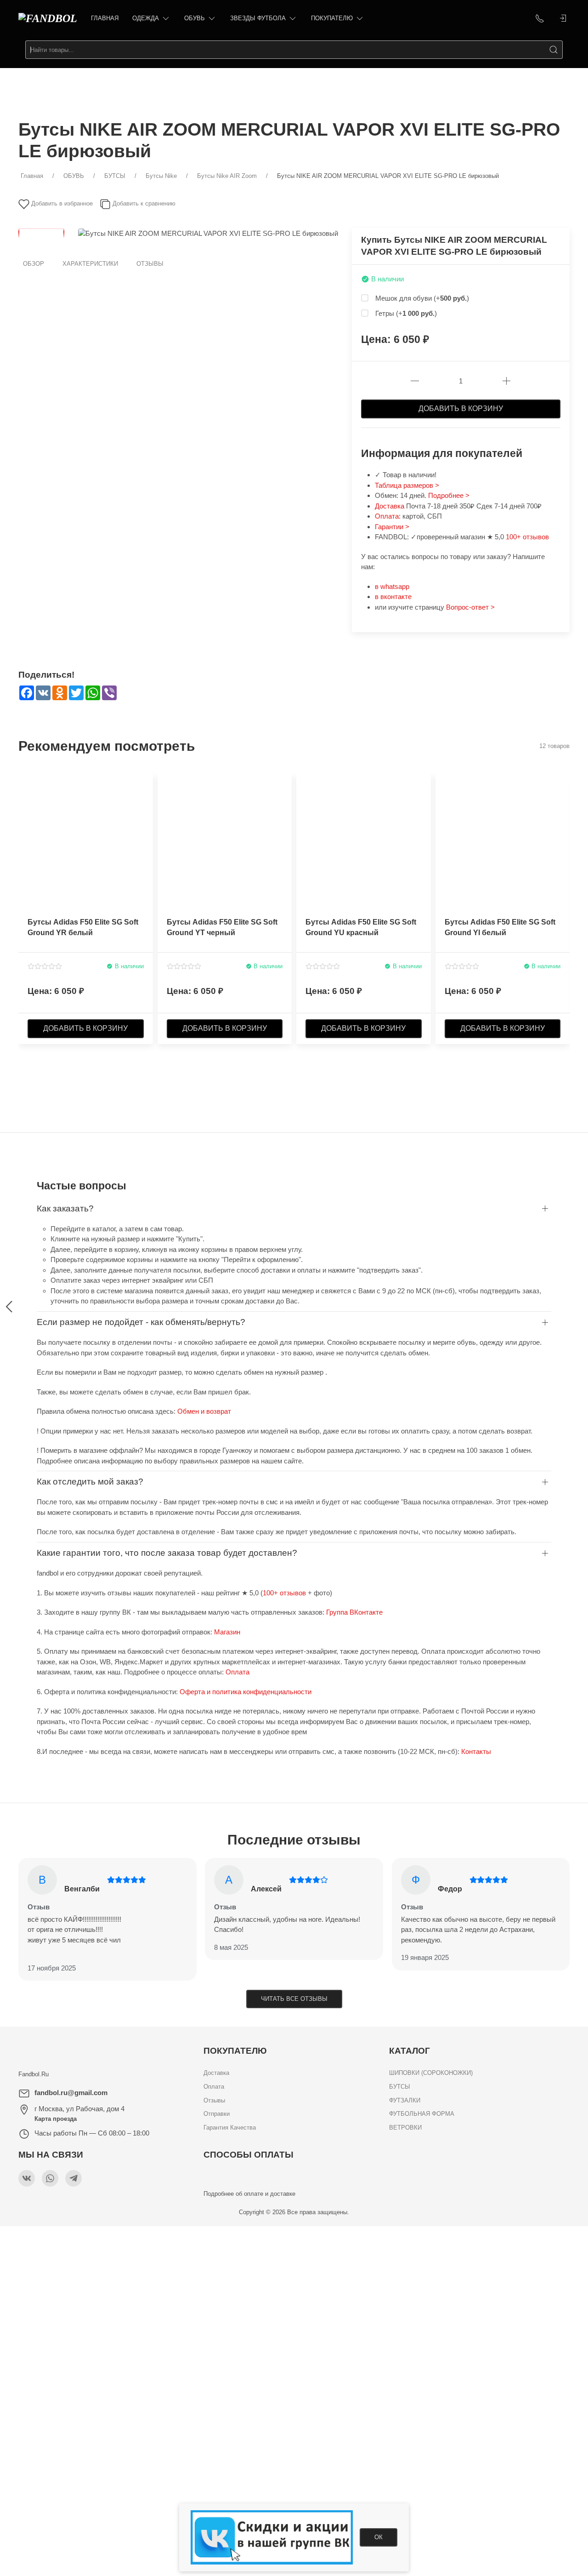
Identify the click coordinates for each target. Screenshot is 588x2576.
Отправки (217, 2114)
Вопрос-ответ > (470, 607)
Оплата (387, 516)
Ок (379, 2537)
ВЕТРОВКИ (405, 2128)
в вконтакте (393, 597)
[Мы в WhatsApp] (50, 2178)
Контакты (476, 1751)
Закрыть (472, 2238)
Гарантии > (392, 527)
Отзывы (150, 264)
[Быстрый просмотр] (145, 817)
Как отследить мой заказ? (90, 1482)
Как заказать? (65, 1208)
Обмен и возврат (204, 1411)
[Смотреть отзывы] (45, 966)
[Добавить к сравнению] (145, 801)
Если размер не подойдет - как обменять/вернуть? (141, 1322)
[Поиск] (554, 50)
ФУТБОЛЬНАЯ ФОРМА (422, 2114)
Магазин (227, 1632)
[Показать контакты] (540, 18)
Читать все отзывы (294, 1999)
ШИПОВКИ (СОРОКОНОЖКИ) (431, 2073)
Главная (105, 18)
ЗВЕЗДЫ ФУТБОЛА (258, 18)
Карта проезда (56, 2119)
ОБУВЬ (195, 18)
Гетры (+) (406, 313)
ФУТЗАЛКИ (405, 2100)
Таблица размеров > (407, 485)
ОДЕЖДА (146, 18)
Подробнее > (449, 495)
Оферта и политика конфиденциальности (246, 1692)
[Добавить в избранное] (145, 786)
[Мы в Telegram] (73, 2178)
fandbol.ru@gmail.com (71, 2093)
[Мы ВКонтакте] (27, 2178)
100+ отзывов (527, 537)
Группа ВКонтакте (354, 1612)
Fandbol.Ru (34, 2074)
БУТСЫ (400, 2087)
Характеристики (90, 264)
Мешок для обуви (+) (422, 298)
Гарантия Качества (230, 2128)
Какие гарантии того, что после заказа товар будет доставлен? (167, 1553)
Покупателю (332, 18)
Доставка (390, 506)
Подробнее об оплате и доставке (249, 2194)
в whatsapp (392, 586)
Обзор (34, 264)
